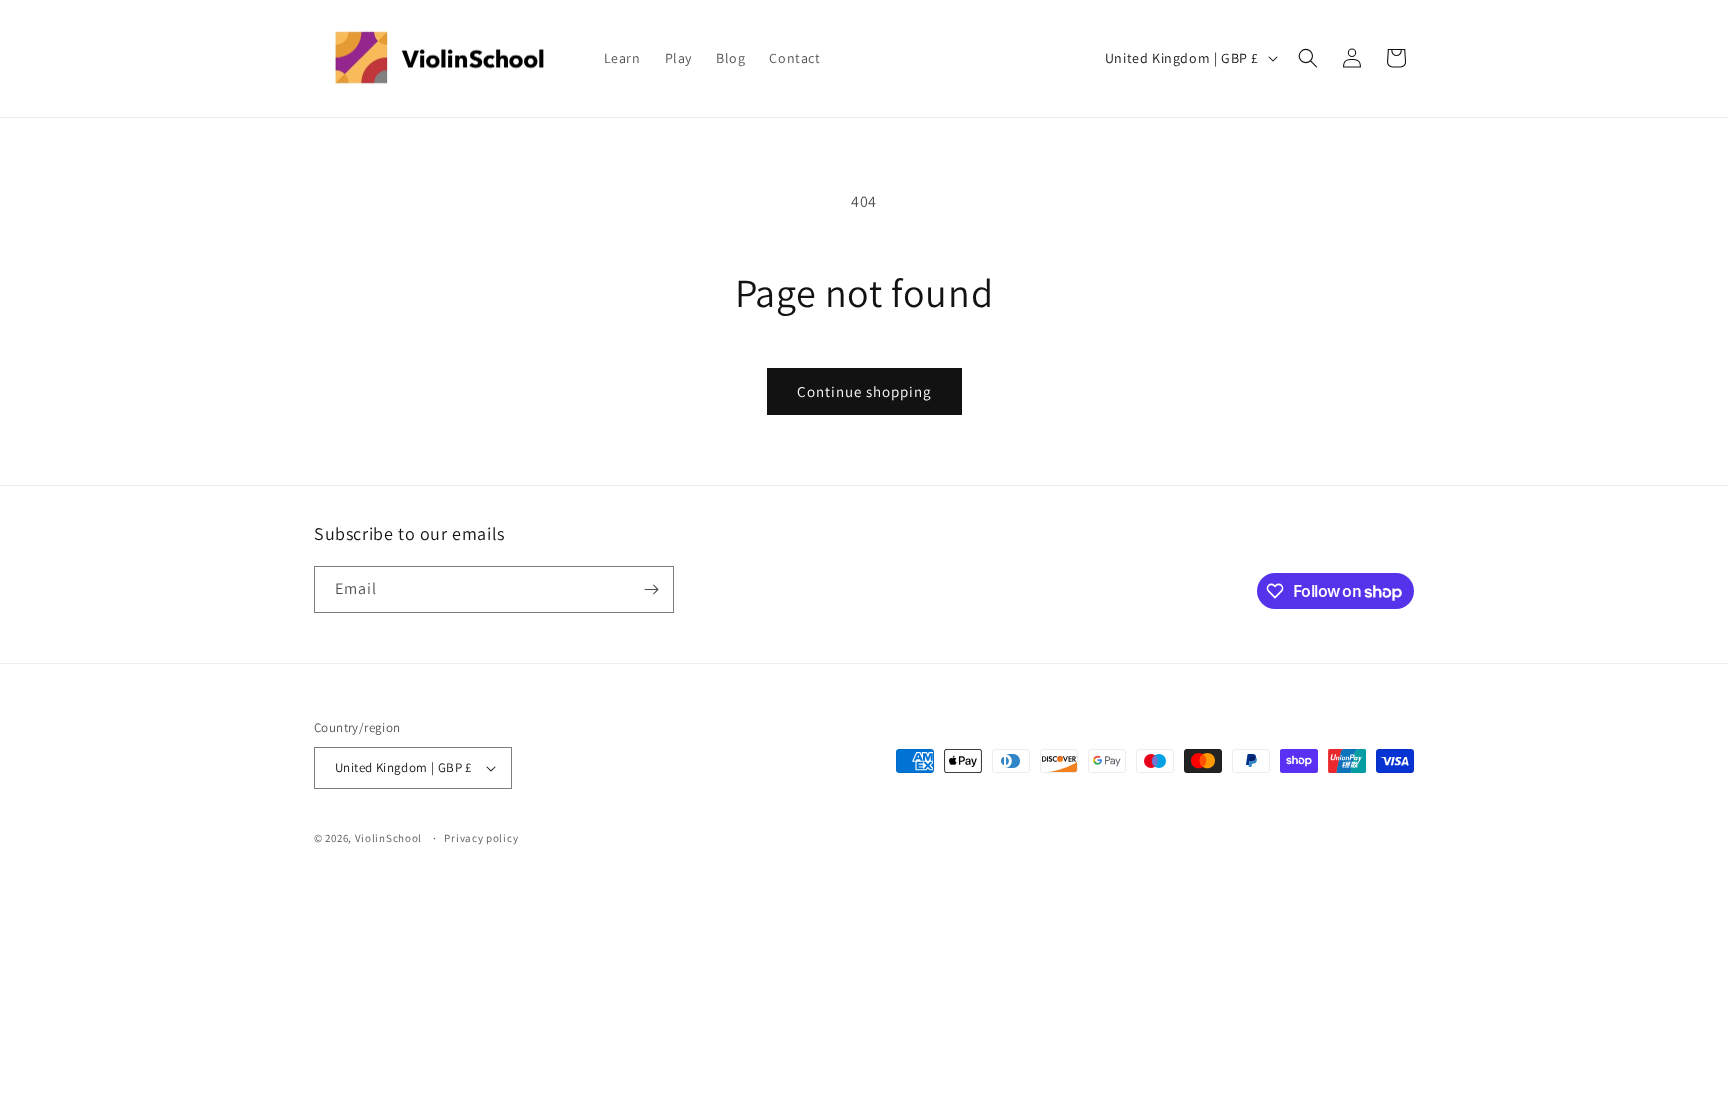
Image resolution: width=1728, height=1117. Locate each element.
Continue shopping (864, 391)
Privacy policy (481, 838)
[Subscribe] (651, 589)
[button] (1308, 58)
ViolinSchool (388, 838)
